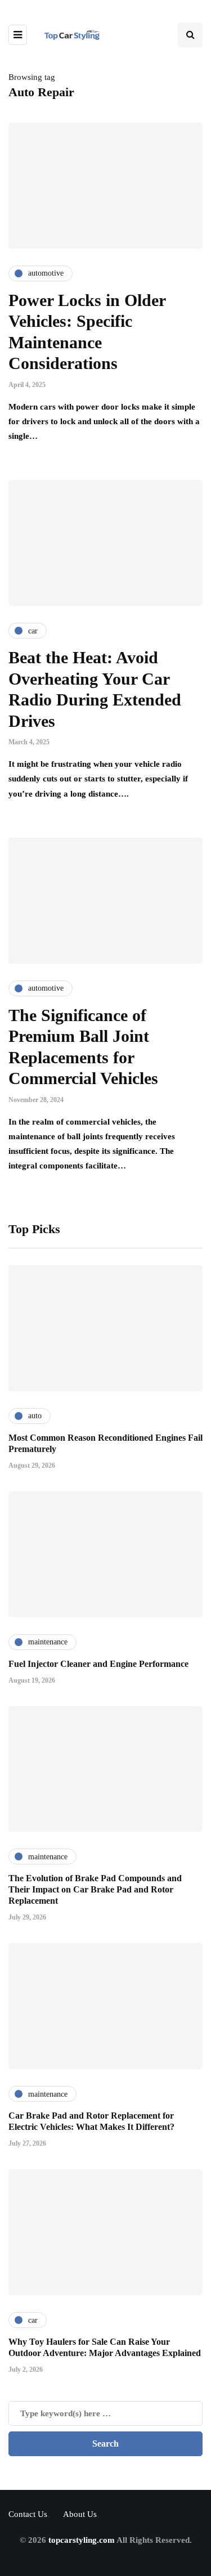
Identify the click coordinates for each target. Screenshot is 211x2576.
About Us (80, 2514)
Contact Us (28, 2514)
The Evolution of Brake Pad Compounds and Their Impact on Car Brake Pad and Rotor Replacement (95, 1889)
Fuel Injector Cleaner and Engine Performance (98, 1664)
